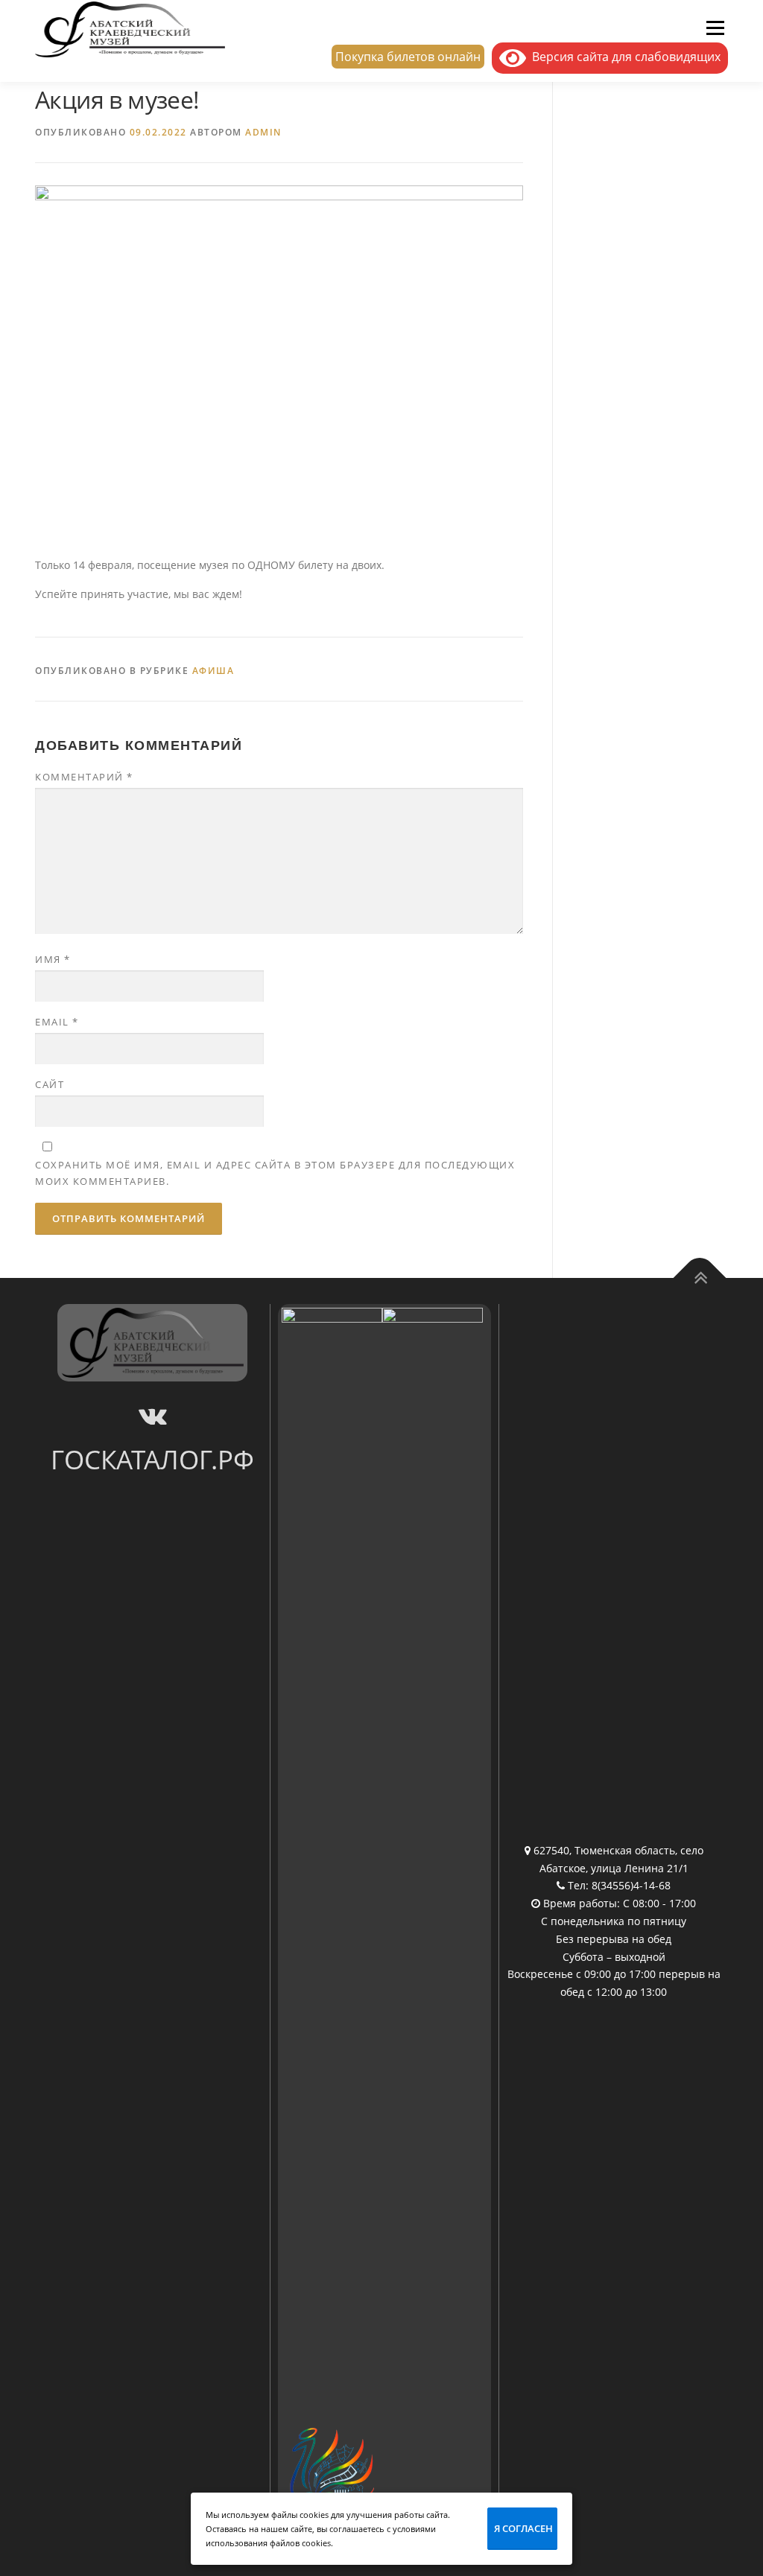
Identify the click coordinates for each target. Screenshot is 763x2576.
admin (263, 132)
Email (57, 1022)
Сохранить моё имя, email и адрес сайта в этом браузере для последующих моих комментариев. (275, 1173)
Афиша (213, 671)
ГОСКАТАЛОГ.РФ (152, 1459)
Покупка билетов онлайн (408, 57)
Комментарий (84, 777)
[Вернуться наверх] (700, 1278)
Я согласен (523, 2528)
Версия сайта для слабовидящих (623, 57)
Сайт (50, 1084)
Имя (53, 959)
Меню (715, 28)
